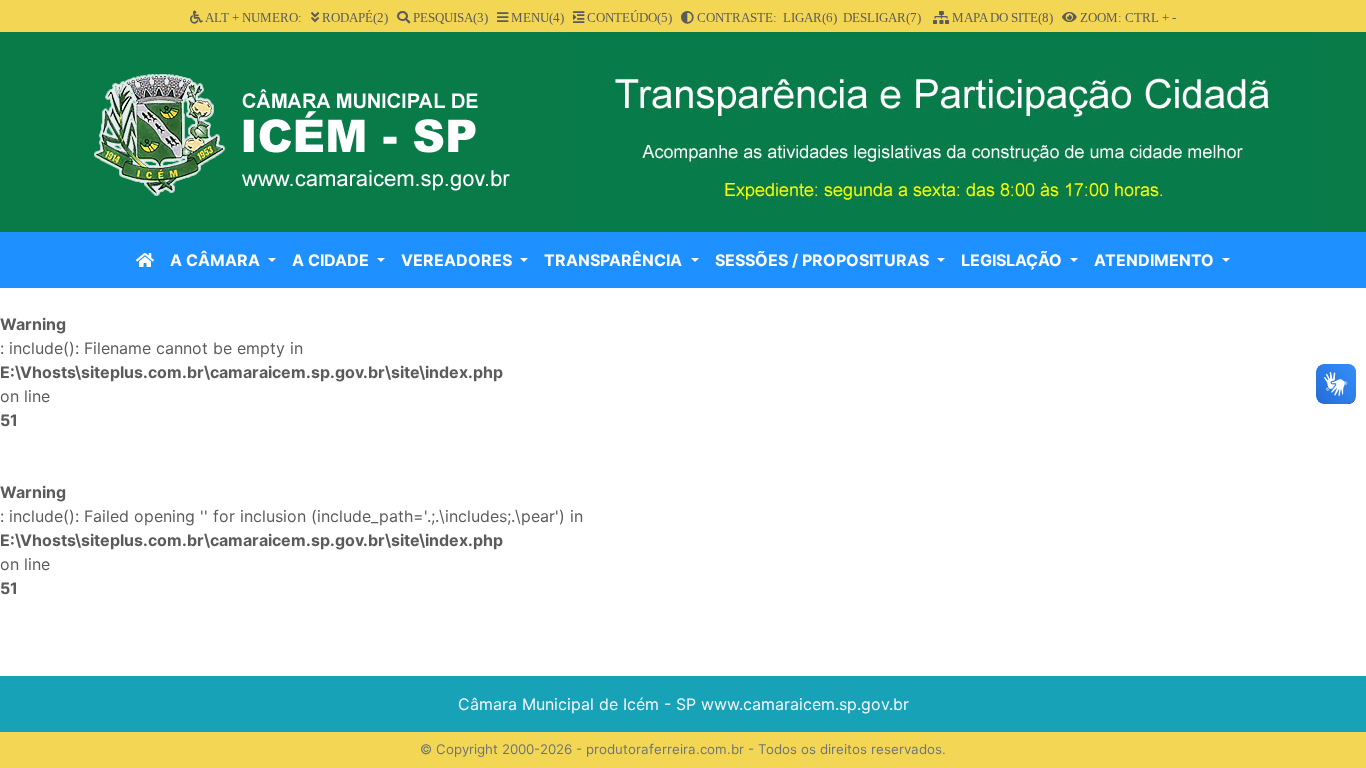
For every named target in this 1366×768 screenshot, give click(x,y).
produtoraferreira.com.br (665, 749)
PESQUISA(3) (449, 17)
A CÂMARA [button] (217, 260)
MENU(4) (536, 17)
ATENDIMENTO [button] (1156, 260)
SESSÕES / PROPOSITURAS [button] (824, 260)
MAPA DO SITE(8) (1001, 17)
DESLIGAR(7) (882, 17)
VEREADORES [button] (458, 260)
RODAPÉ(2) (353, 17)
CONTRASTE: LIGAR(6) (765, 17)
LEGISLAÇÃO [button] (1013, 260)
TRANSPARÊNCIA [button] (615, 260)
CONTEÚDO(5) (628, 17)
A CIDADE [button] (332, 260)
